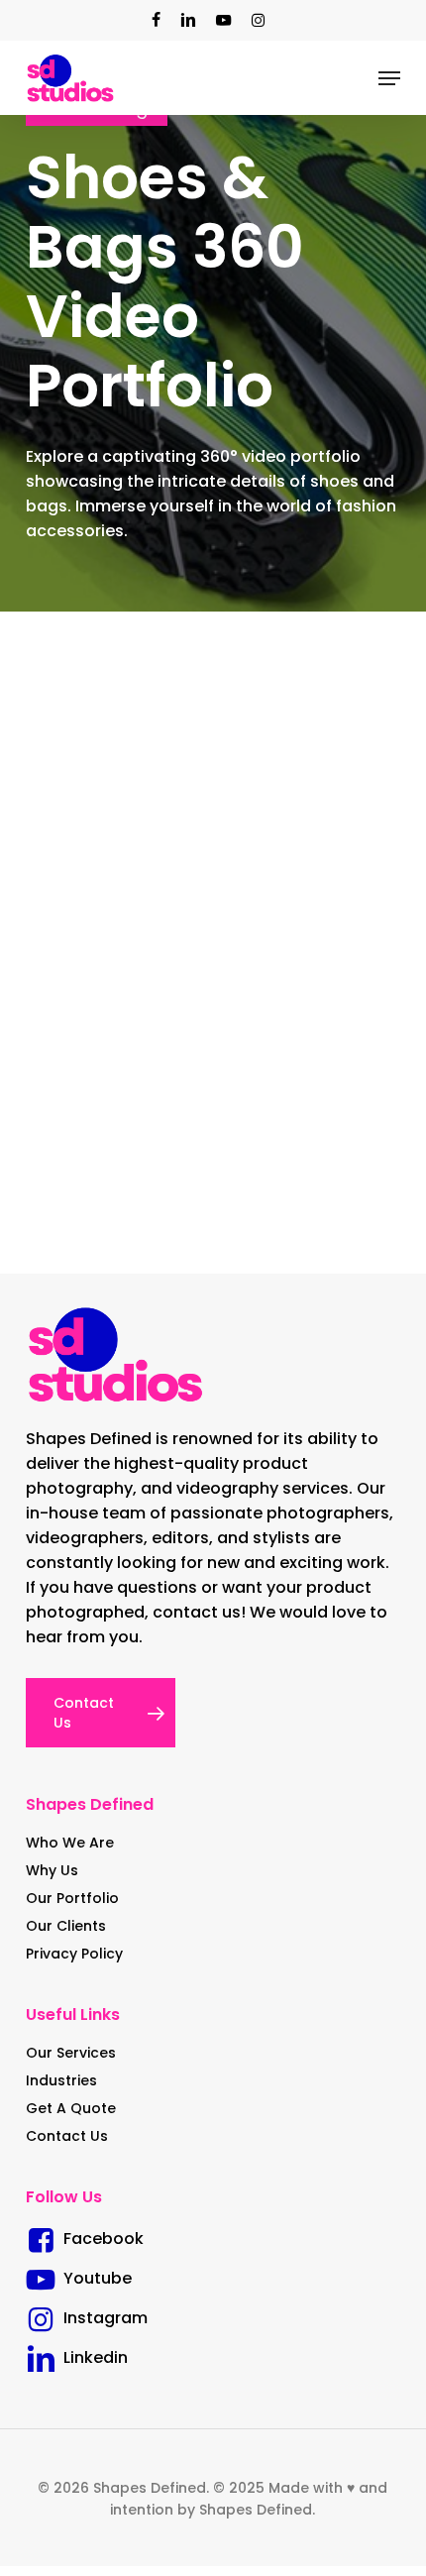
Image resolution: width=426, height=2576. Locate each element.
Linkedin (92, 2357)
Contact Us (67, 2136)
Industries (61, 2080)
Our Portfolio (72, 1898)
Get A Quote (71, 2108)
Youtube (94, 2278)
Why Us (52, 1870)
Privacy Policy (74, 1954)
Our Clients (66, 1926)
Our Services (71, 2053)
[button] (389, 78)
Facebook (100, 2239)
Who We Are (70, 1843)
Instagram (102, 2318)
